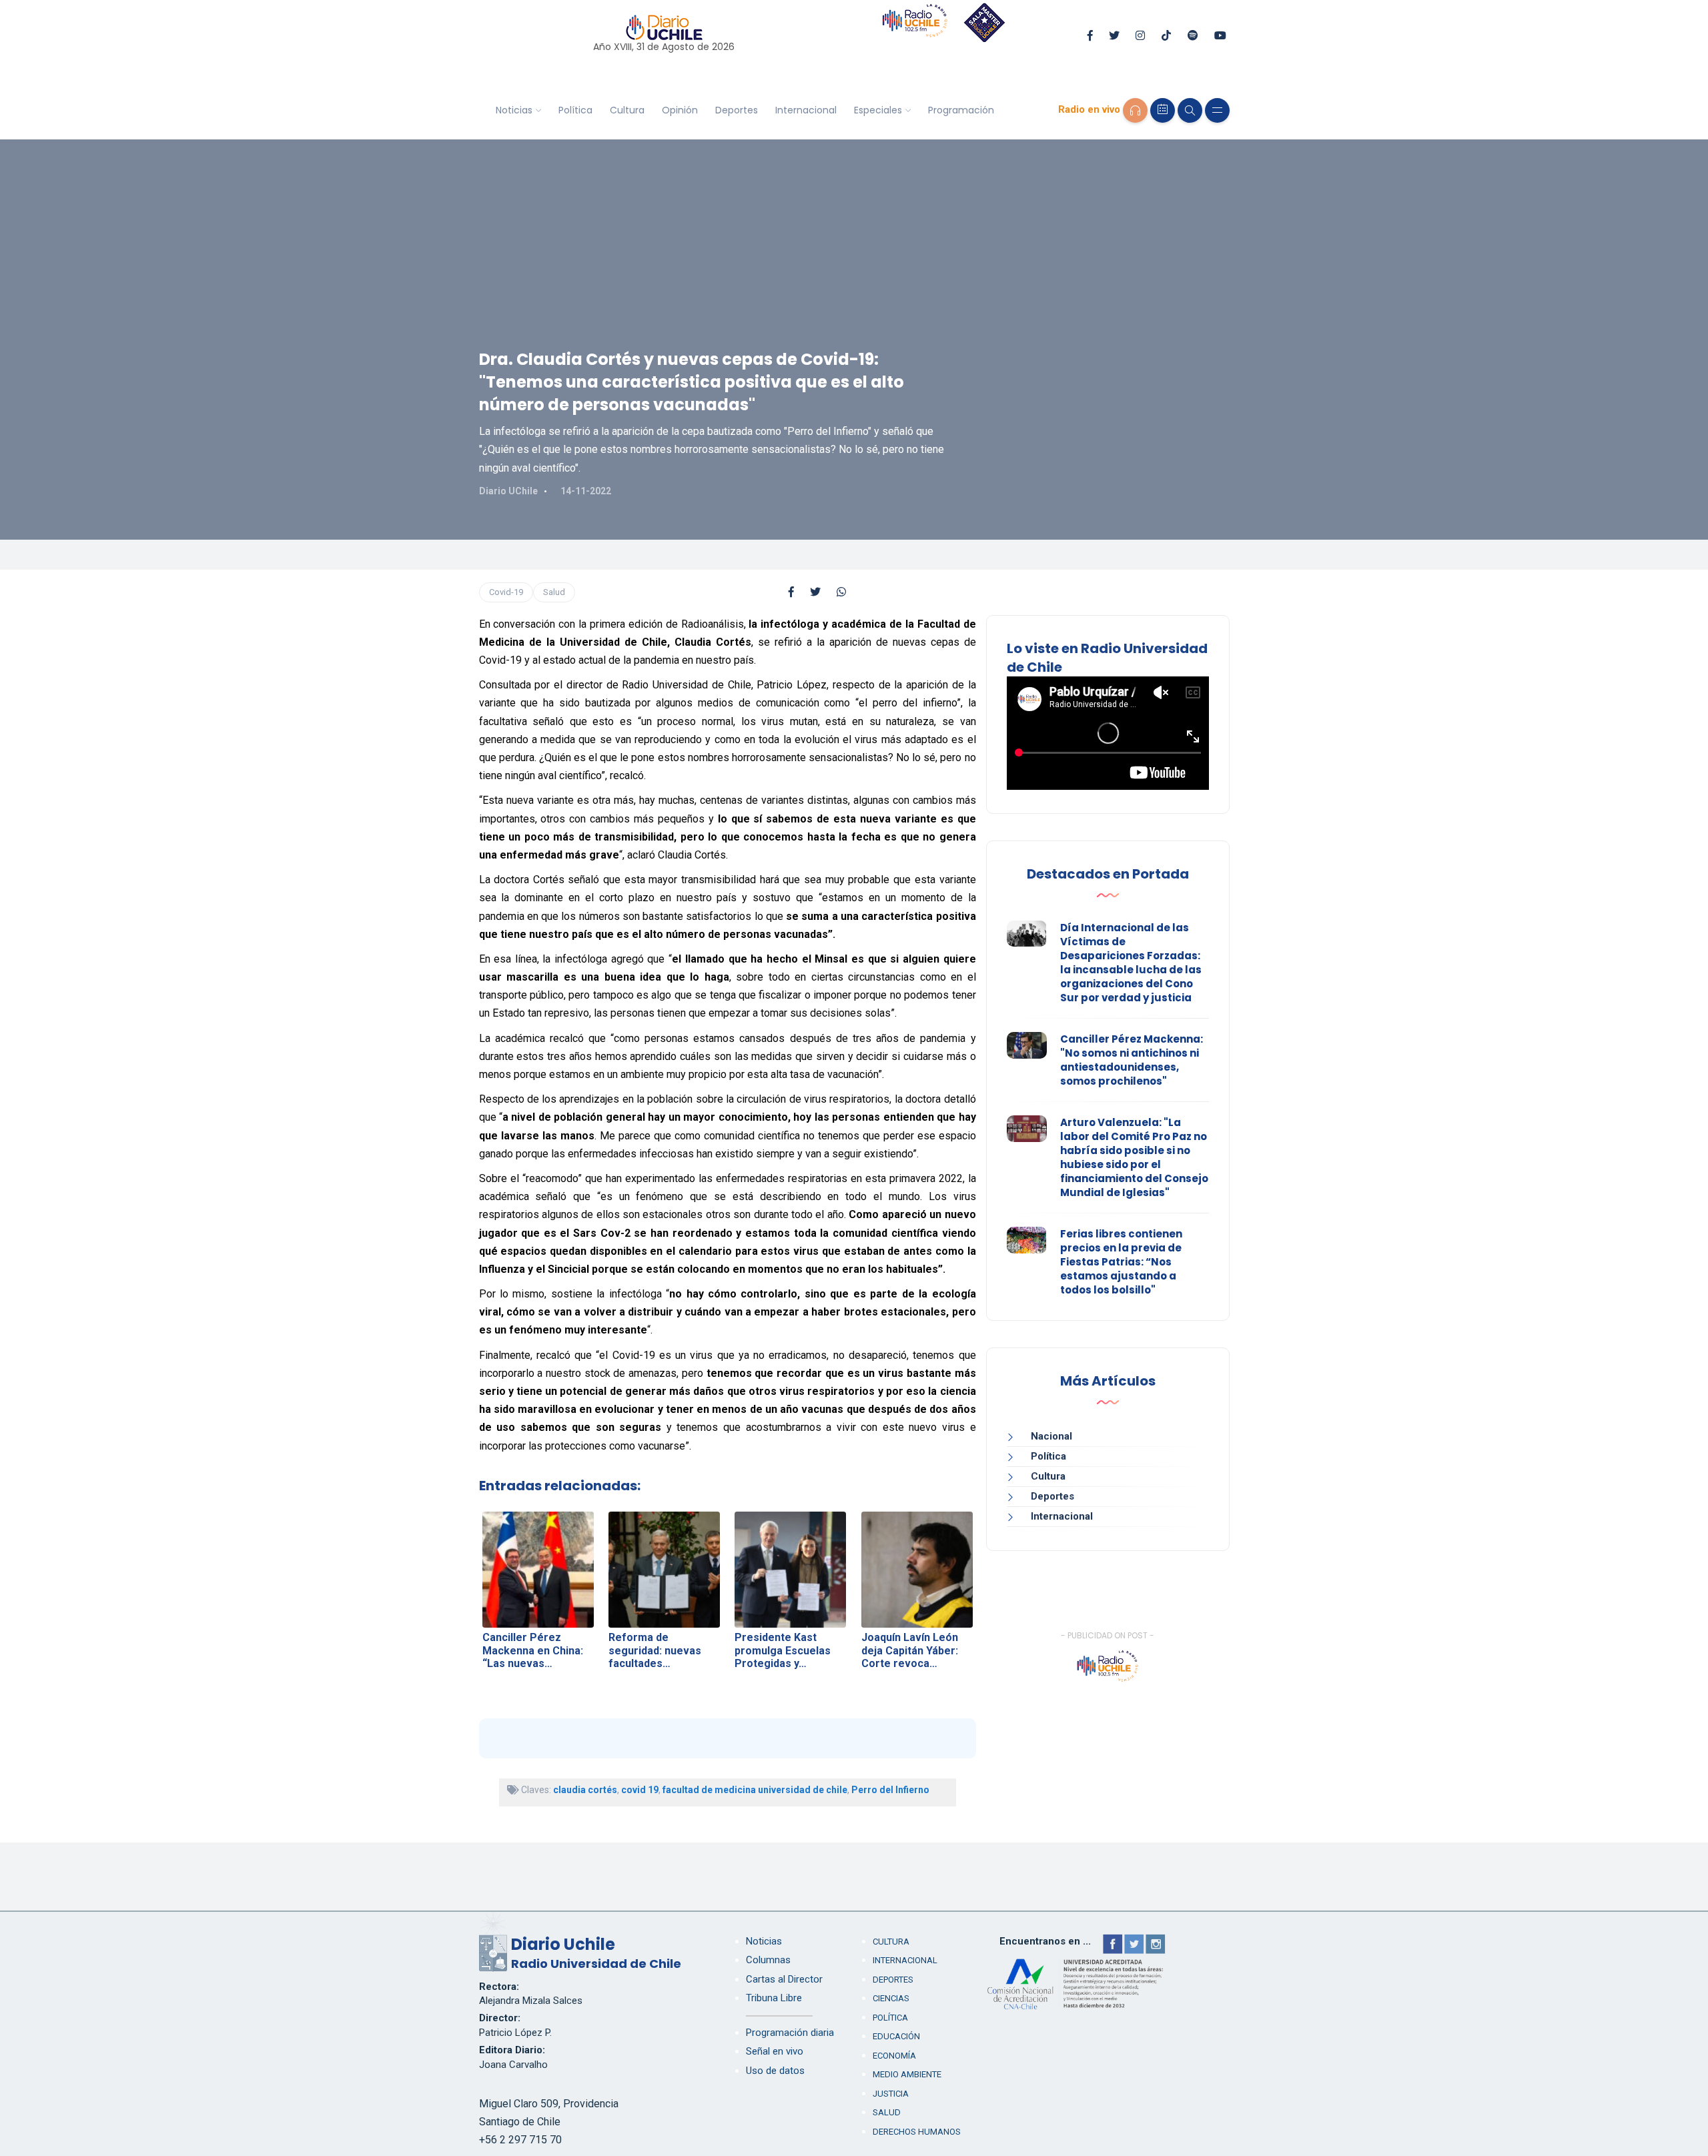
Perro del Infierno (890, 1790)
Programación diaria (790, 2033)
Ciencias (891, 1998)
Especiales (878, 110)
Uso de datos (775, 2071)
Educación (896, 2036)
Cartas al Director (784, 1979)
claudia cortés (585, 1790)
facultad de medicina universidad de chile (755, 1790)
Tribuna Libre (774, 1998)
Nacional (1051, 1436)
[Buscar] (1190, 110)
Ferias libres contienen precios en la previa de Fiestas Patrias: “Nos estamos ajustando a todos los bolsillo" (1121, 1262)
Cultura (627, 110)
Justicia (891, 2094)
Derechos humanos (917, 2132)
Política (575, 110)
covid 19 (640, 1790)
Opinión (680, 110)
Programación (961, 110)
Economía (894, 2056)
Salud (554, 592)
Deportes (737, 110)
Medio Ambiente (907, 2074)
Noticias (514, 110)
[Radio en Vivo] (1135, 110)
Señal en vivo (775, 2051)
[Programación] (1163, 110)
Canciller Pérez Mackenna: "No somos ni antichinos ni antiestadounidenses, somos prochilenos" (1132, 1060)
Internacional (806, 110)
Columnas (768, 1960)
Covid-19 (506, 592)
